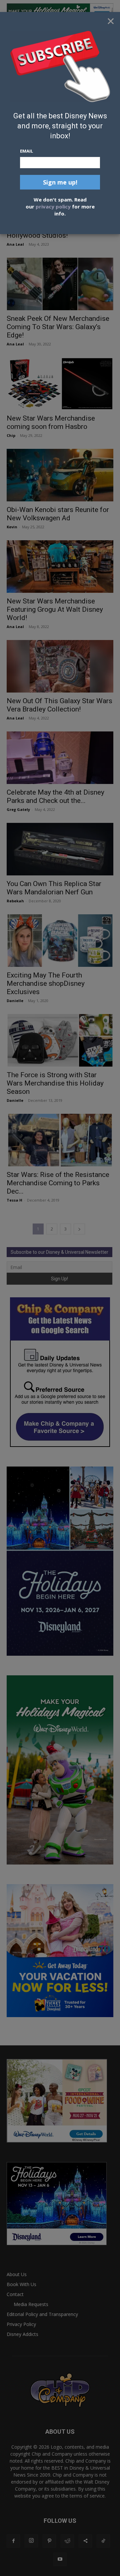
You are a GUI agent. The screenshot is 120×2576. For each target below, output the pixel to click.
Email (26, 151)
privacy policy (53, 206)
